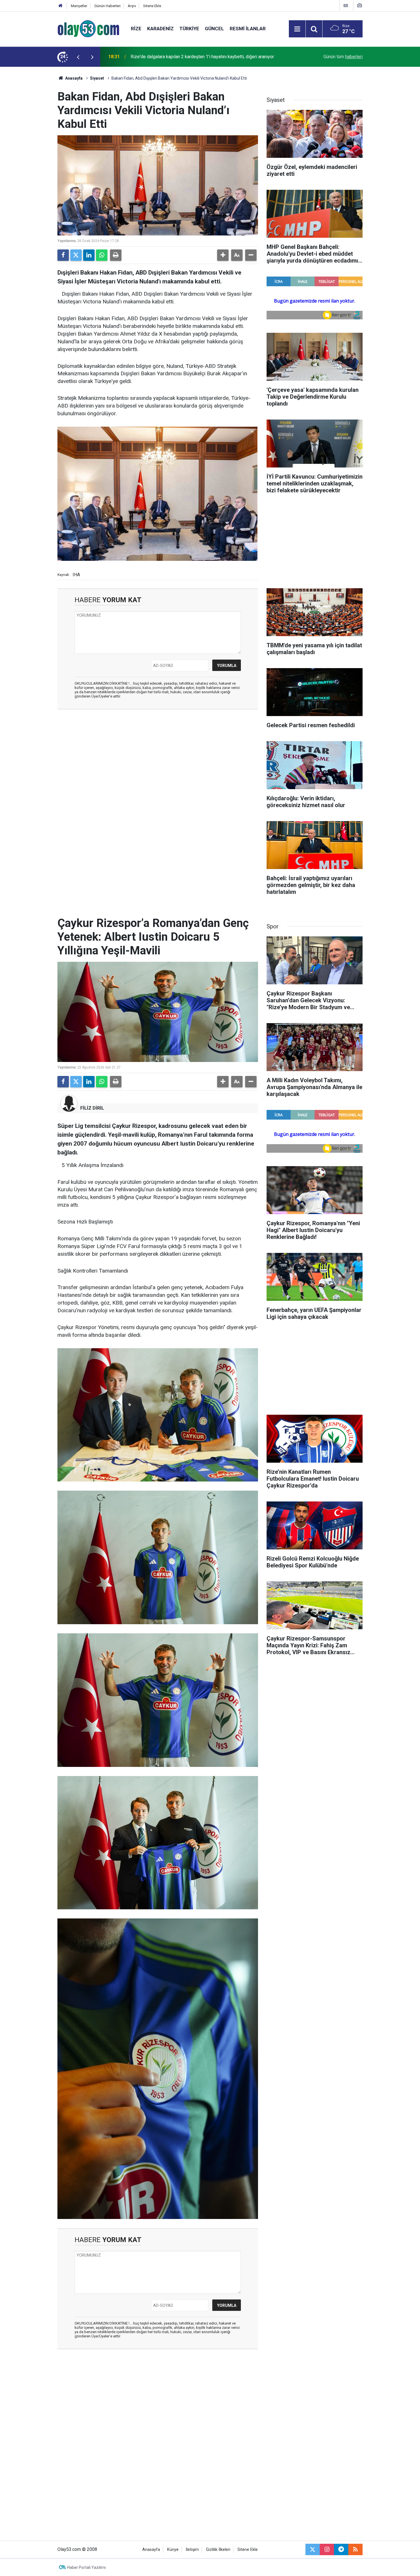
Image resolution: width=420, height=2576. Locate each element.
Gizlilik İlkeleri (218, 2550)
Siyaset (97, 78)
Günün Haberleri (107, 6)
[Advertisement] (30, 152)
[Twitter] (76, 255)
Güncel (214, 29)
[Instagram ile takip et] (327, 2549)
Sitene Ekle (152, 6)
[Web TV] (346, 6)
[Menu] (297, 29)
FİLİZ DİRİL (92, 1108)
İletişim (192, 2550)
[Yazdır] (116, 255)
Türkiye (189, 29)
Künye (173, 2550)
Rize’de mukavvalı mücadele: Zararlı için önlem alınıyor (184, 57)
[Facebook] (63, 255)
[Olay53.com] (88, 28)
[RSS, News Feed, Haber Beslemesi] (355, 2549)
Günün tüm (343, 57)
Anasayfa (73, 78)
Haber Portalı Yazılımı (86, 2567)
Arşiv (132, 6)
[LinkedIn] (89, 255)
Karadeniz (160, 29)
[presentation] (78, 57)
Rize (136, 29)
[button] (223, 255)
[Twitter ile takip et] (313, 2549)
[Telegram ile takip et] (341, 2549)
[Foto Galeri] (359, 6)
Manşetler (79, 6)
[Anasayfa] (61, 6)
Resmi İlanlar (248, 29)
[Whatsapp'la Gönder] (102, 255)
